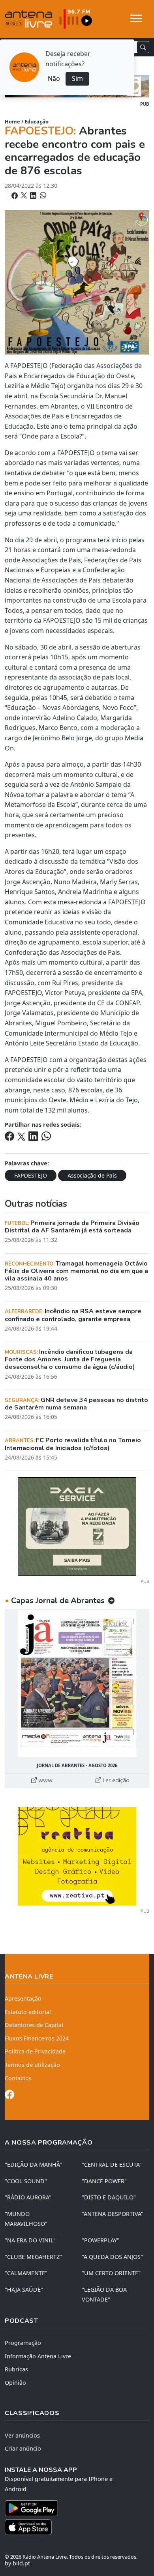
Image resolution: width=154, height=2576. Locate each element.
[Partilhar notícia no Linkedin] (34, 196)
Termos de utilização (32, 2065)
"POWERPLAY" (100, 2240)
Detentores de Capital (34, 2025)
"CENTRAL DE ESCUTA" (112, 2164)
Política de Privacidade (35, 2051)
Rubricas (16, 2369)
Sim (77, 78)
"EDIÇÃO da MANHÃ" (33, 2164)
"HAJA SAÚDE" (24, 2289)
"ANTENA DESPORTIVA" (113, 2214)
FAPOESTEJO (31, 1175)
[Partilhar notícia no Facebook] (15, 196)
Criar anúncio (23, 2448)
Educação (37, 121)
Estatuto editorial (28, 2012)
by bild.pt (17, 2563)
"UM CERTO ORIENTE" (111, 2273)
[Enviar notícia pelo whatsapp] (42, 196)
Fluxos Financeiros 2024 (37, 2038)
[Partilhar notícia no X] (25, 196)
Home (12, 121)
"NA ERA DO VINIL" (30, 2240)
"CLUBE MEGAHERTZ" (33, 2257)
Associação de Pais (92, 1175)
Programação (23, 2343)
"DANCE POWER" (104, 2181)
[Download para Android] (72, 2508)
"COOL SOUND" (26, 2181)
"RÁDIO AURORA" (28, 2197)
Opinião (15, 2383)
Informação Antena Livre (38, 2356)
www (45, 1780)
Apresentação (23, 1998)
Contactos (18, 2078)
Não (54, 78)
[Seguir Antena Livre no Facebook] (9, 2096)
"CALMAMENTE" (26, 2273)
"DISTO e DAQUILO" (109, 2197)
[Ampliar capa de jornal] (77, 1684)
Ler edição (115, 1780)
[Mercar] (77, 1526)
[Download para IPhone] (77, 2527)
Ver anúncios (22, 2435)
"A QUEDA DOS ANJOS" (112, 2257)
